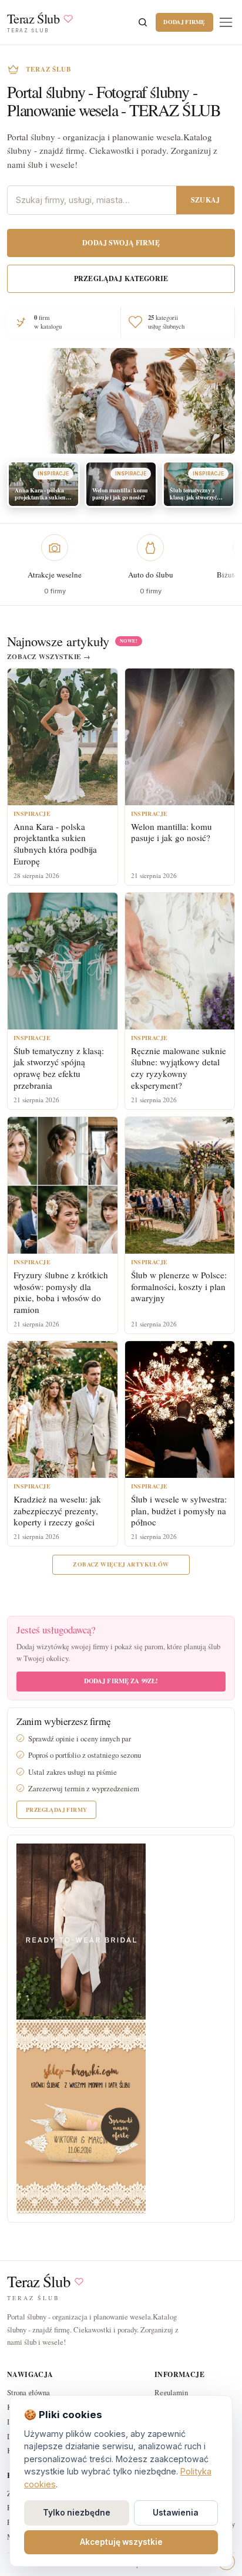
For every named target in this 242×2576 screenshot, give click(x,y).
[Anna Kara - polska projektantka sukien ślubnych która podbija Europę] (63, 737)
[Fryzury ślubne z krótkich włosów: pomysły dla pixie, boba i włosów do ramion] (63, 1185)
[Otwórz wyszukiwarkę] (143, 22)
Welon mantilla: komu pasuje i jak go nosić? (172, 832)
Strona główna (28, 2392)
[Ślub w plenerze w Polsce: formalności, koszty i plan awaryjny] (180, 1185)
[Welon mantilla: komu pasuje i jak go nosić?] (180, 737)
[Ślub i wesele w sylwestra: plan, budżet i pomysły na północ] (180, 1409)
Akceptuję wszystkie (121, 2542)
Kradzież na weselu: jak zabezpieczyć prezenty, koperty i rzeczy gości (57, 1511)
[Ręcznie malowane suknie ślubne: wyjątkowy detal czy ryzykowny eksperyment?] (180, 961)
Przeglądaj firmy (56, 1809)
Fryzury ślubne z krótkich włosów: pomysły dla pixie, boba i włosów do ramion (61, 1292)
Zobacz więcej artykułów (121, 1564)
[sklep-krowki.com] (81, 2116)
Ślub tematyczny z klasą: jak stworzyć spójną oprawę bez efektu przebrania (59, 1068)
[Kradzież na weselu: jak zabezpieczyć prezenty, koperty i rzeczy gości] (63, 1409)
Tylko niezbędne (77, 2513)
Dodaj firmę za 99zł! (121, 1681)
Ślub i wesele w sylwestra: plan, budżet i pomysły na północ (179, 1511)
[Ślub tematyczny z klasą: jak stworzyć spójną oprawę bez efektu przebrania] (63, 961)
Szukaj (205, 200)
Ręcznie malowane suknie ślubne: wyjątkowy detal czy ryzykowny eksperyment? (179, 1068)
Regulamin (171, 2392)
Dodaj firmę (184, 22)
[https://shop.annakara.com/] (81, 1931)
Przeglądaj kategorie (121, 278)
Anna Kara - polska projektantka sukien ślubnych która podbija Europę (55, 844)
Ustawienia (176, 2513)
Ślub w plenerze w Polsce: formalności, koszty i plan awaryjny (179, 1287)
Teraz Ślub (39, 2282)
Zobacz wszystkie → (49, 657)
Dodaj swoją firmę (121, 243)
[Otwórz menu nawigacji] (226, 22)
